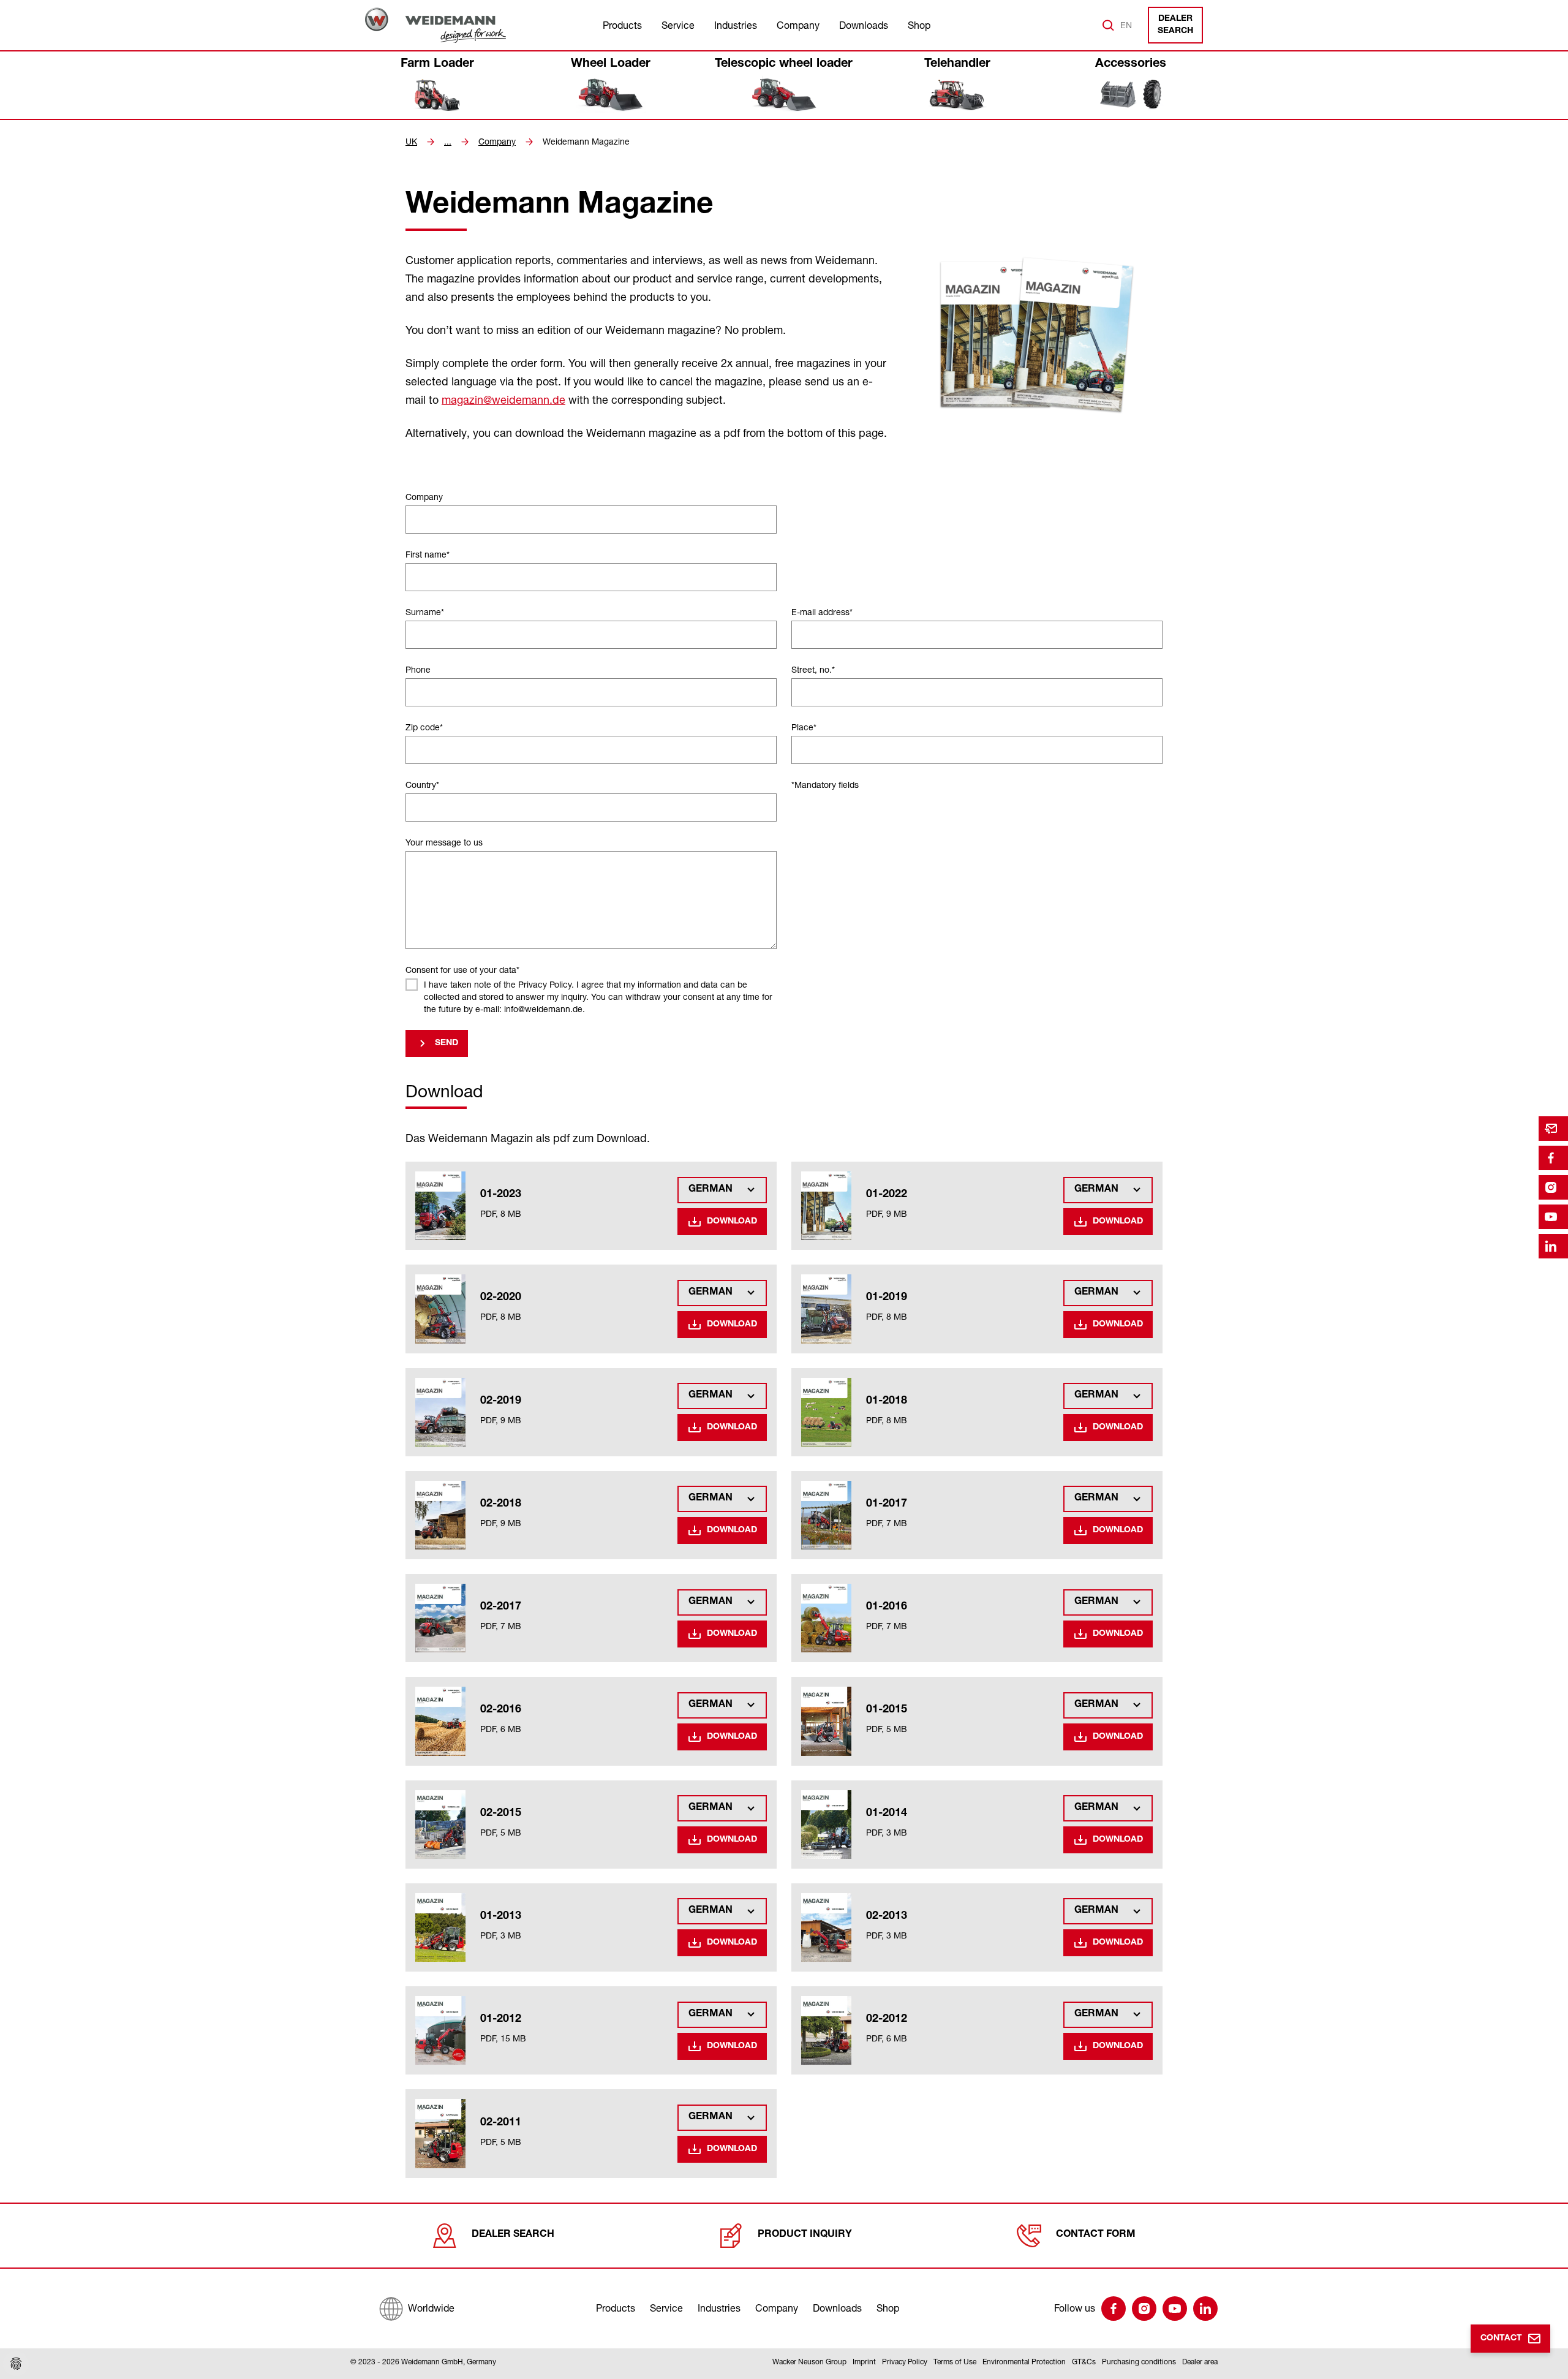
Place (804, 727)
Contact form (1096, 2235)
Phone (418, 669)
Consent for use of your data (462, 970)
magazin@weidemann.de (503, 399)
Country (422, 785)
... (448, 142)
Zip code (424, 727)
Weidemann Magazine (586, 142)
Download (732, 1222)
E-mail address (822, 612)
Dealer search (1175, 25)
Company (798, 25)
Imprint (864, 2362)
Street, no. (813, 669)
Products (622, 25)
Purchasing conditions (1139, 2362)
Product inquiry (805, 2235)
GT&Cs (1084, 2362)
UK (411, 142)
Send (447, 1043)
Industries (736, 25)
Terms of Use (955, 2362)
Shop (919, 25)
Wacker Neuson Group (809, 2362)
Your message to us (444, 842)
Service (678, 25)
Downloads (864, 25)
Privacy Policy (905, 2362)
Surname (425, 612)
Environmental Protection (1024, 2362)
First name (428, 554)
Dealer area (1200, 2362)
